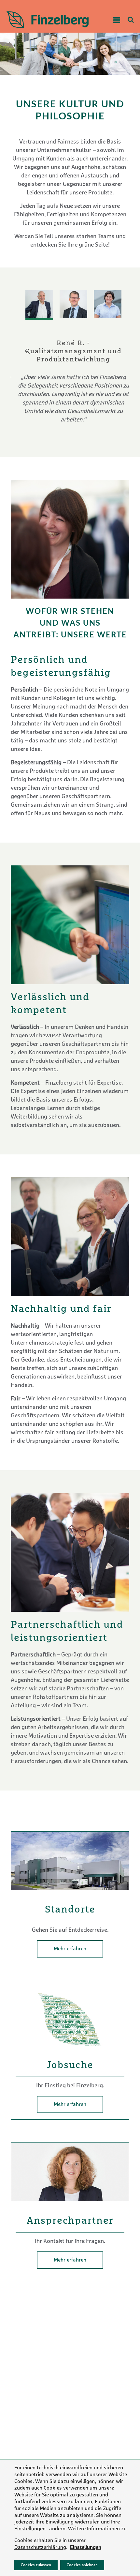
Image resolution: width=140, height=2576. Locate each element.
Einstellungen (30, 2529)
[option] (70, 377)
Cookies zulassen (36, 2565)
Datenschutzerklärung (40, 2548)
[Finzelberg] (50, 20)
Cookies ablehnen (82, 2565)
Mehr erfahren (70, 1949)
